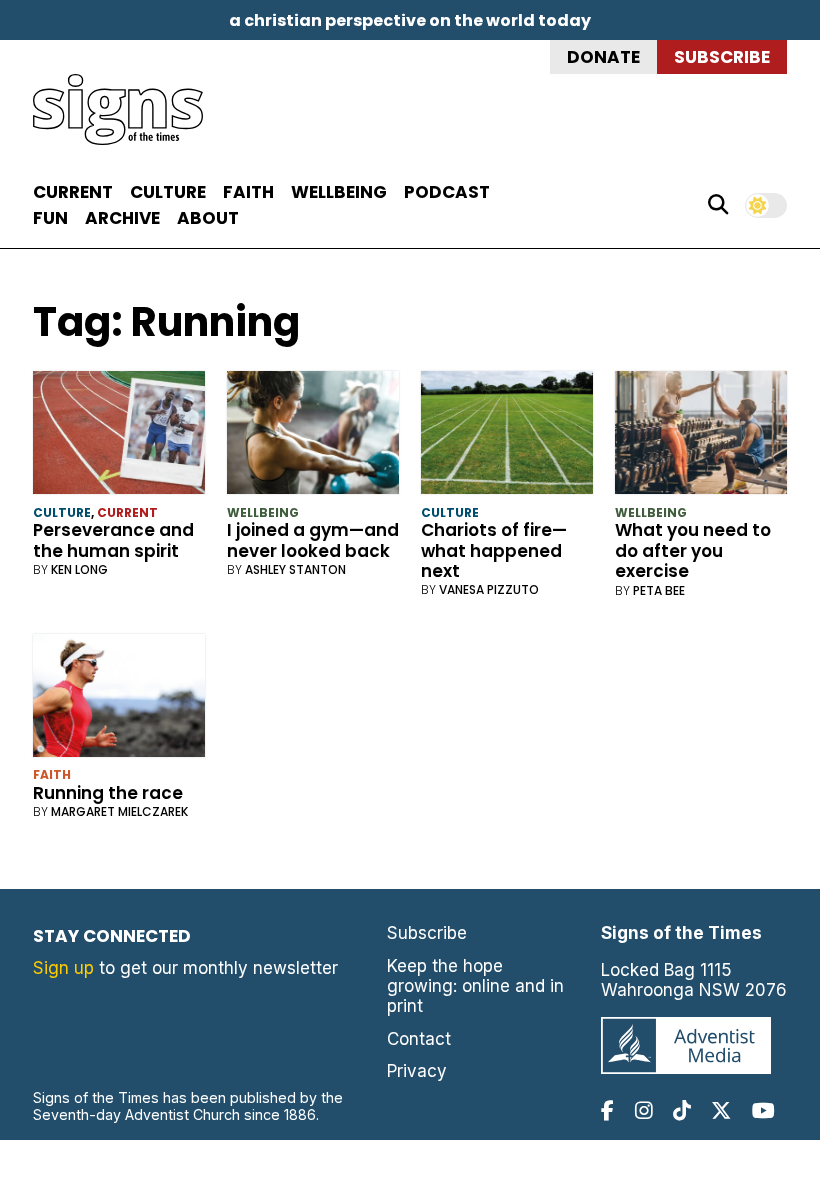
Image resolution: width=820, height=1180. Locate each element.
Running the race (108, 793)
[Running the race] (119, 700)
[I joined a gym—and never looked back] (313, 437)
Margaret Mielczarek (119, 811)
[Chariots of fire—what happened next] (507, 437)
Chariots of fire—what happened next (494, 550)
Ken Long (79, 569)
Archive (122, 218)
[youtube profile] (763, 1110)
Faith (248, 192)
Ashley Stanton (295, 569)
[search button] (718, 205)
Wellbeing (339, 192)
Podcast (447, 192)
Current (73, 192)
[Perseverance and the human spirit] (119, 437)
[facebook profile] (607, 1110)
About (208, 218)
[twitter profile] (721, 1110)
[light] (766, 205)
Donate (603, 57)
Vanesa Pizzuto (489, 589)
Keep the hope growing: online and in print (475, 986)
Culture (168, 192)
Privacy (417, 1071)
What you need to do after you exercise (693, 550)
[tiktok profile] (682, 1110)
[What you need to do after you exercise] (701, 437)
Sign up (63, 968)
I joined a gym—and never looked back (313, 540)
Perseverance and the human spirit (113, 540)
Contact (419, 1039)
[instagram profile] (644, 1110)
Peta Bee (659, 590)
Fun (50, 218)
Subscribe (722, 57)
